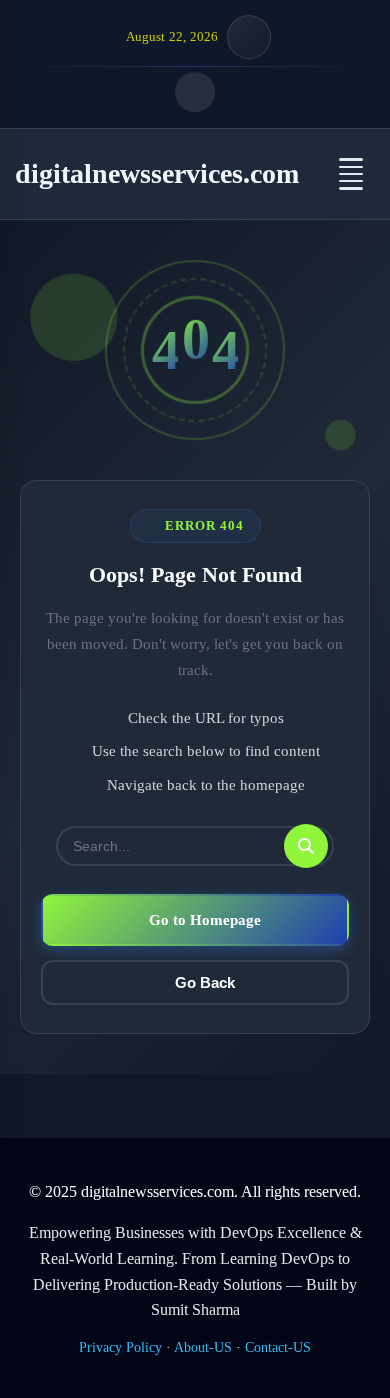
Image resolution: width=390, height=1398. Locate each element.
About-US (203, 1347)
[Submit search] (306, 846)
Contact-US (278, 1347)
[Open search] (195, 92)
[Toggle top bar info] (249, 37)
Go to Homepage (205, 919)
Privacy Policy (120, 1347)
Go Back (205, 982)
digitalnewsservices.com (157, 173)
